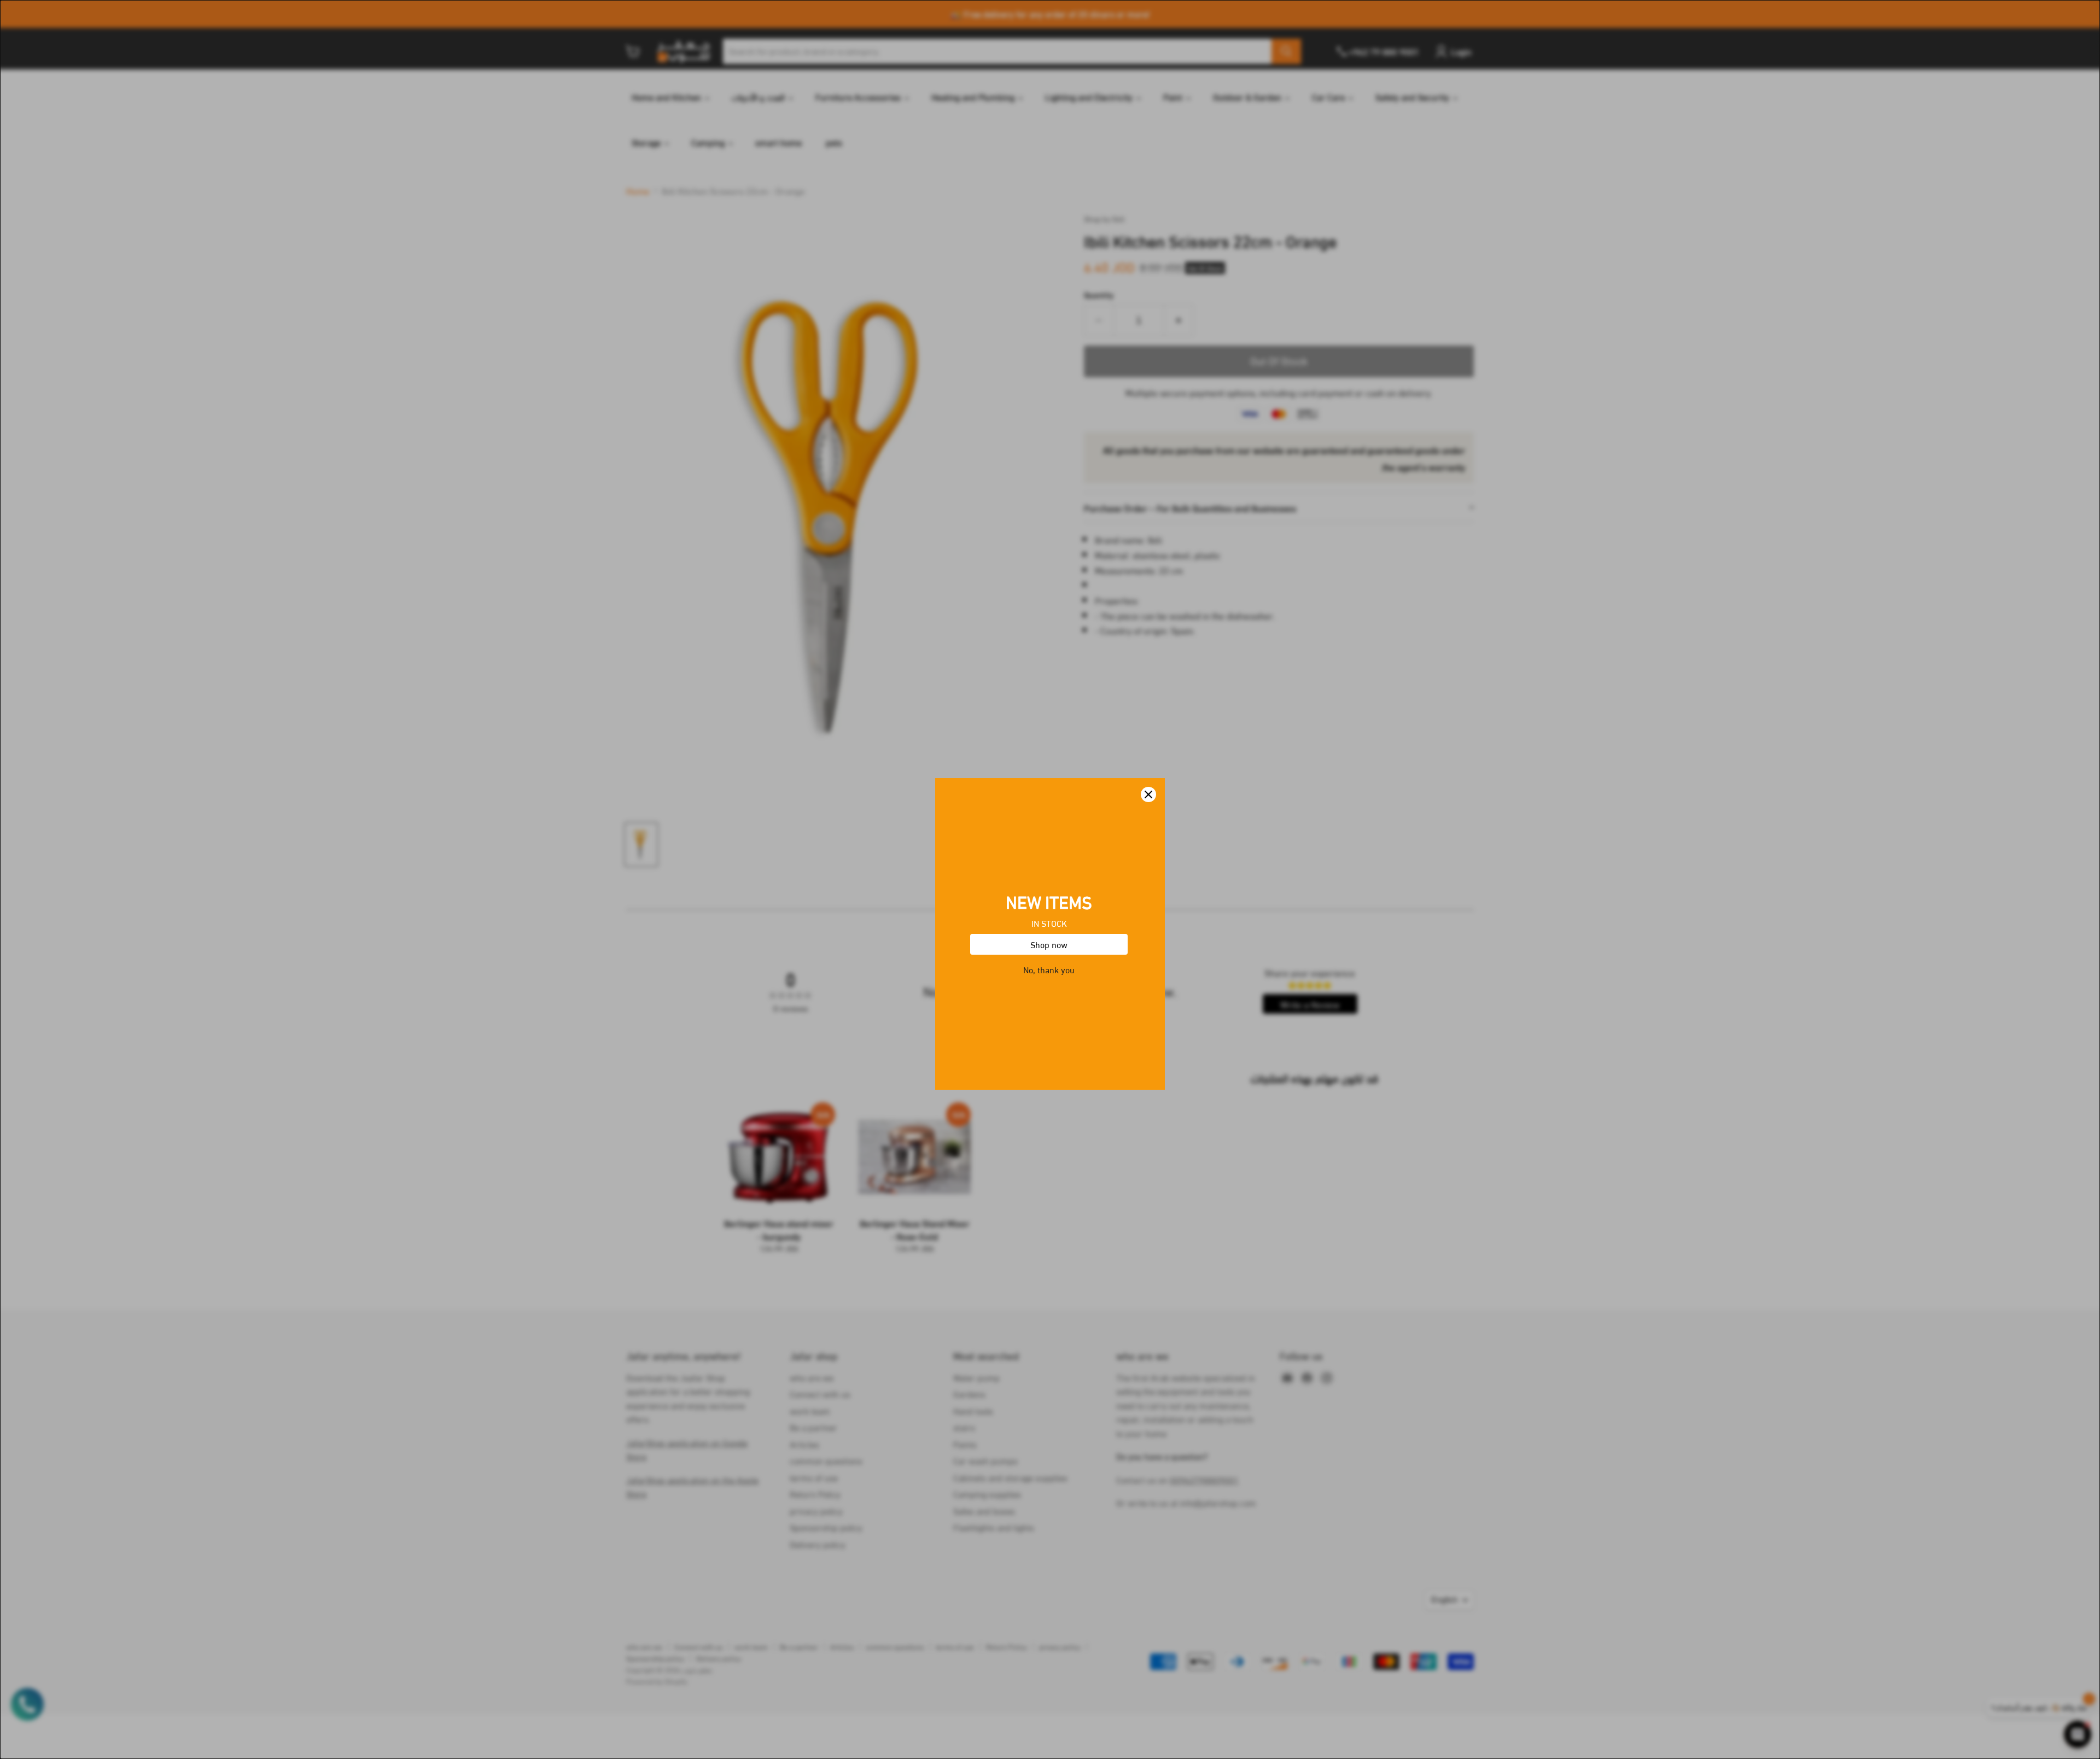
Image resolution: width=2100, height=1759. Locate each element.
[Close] (1148, 740)
